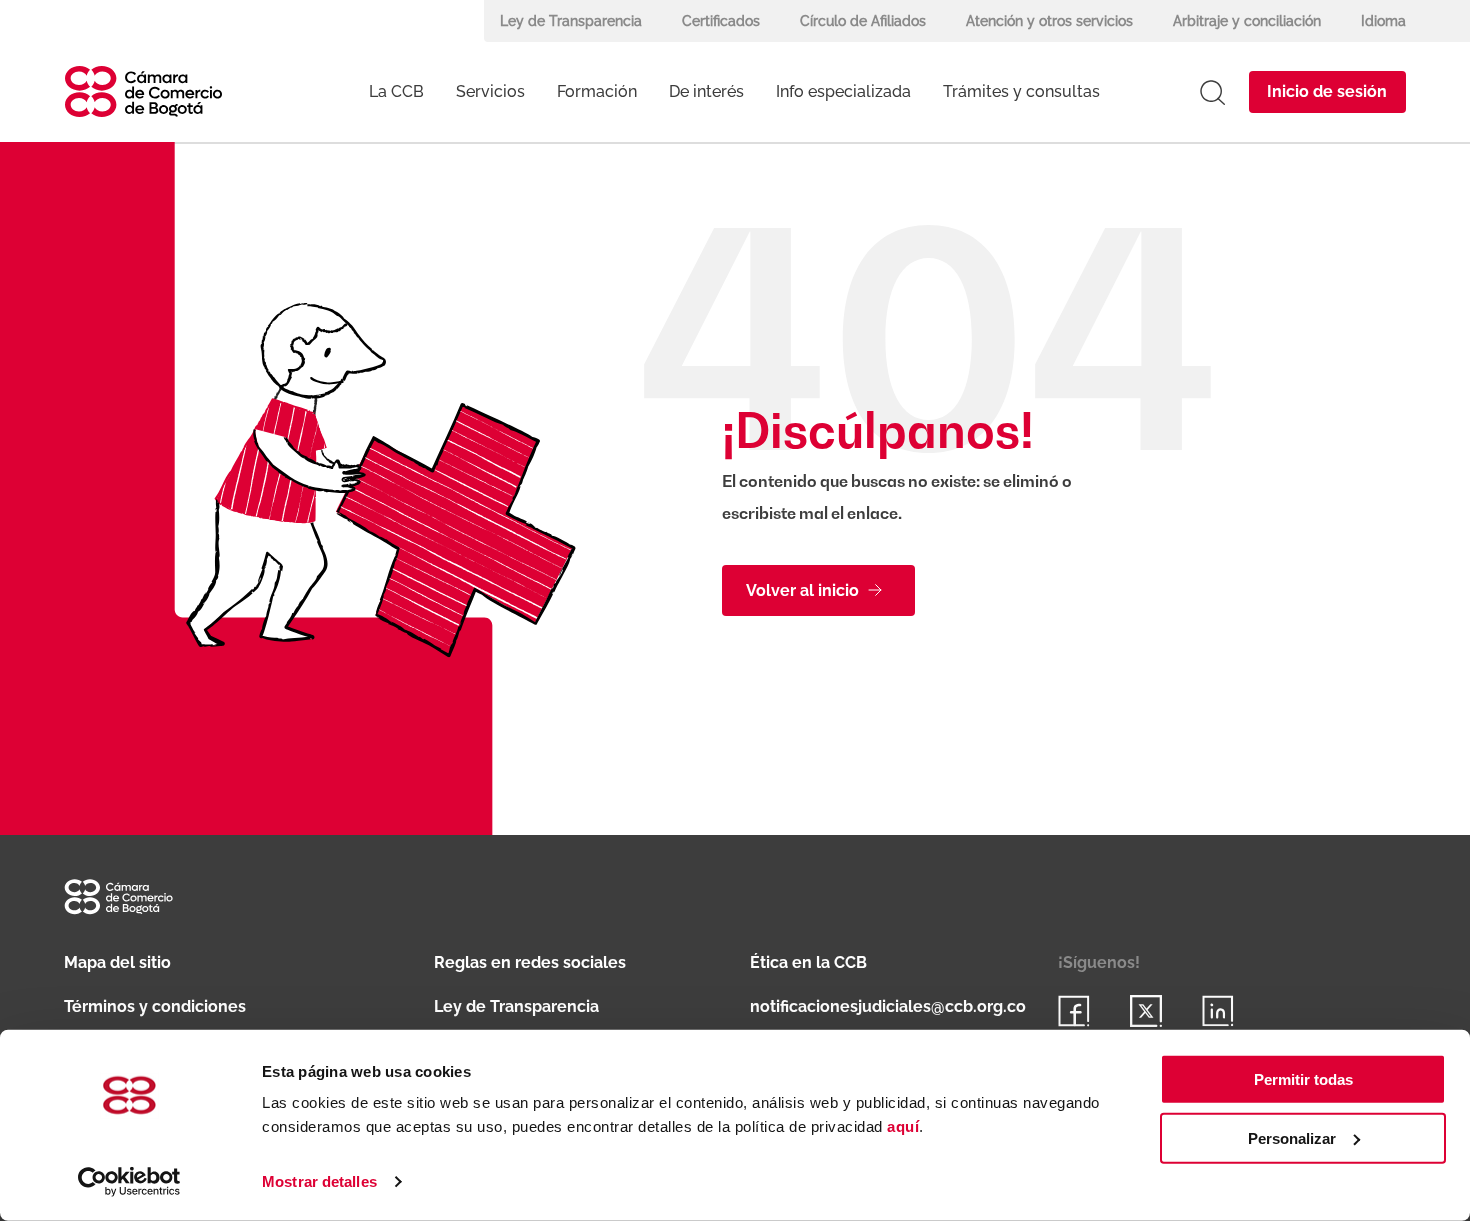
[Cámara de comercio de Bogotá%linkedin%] (1218, 1011)
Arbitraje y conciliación (1247, 21)
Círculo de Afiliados (863, 21)
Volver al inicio (802, 590)
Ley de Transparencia (571, 21)
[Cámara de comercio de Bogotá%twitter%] (1146, 1011)
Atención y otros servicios (1049, 21)
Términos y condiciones (155, 1006)
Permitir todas (1303, 1079)
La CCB (396, 91)
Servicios (490, 91)
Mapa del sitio (117, 962)
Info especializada (843, 91)
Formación (597, 91)
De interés (706, 91)
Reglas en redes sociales (530, 962)
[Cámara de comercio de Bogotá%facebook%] (1074, 1011)
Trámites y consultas (1021, 91)
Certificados (721, 21)
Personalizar (1292, 1138)
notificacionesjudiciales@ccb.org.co (888, 1006)
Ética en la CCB (808, 962)
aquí (903, 1126)
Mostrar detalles (319, 1181)
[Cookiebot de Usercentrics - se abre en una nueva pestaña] (129, 1182)
